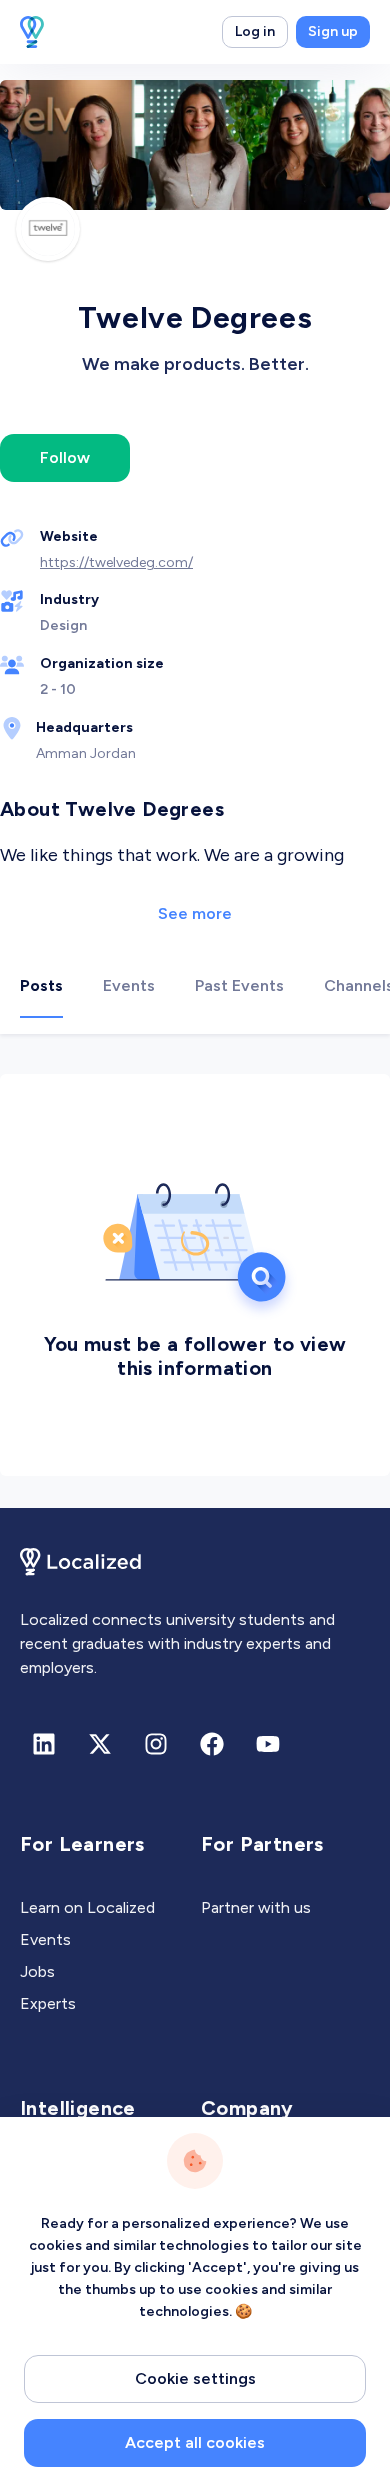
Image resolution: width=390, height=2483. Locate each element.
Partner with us (256, 1907)
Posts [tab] (41, 985)
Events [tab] (129, 985)
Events (45, 1939)
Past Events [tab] (239, 985)
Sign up (333, 31)
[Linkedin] (44, 1744)
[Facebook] (212, 1744)
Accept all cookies (195, 2442)
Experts (48, 2003)
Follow (65, 457)
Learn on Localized (87, 1907)
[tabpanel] (195, 1271)
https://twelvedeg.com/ (116, 562)
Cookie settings (195, 2378)
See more (195, 913)
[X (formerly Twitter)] (100, 1744)
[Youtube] (268, 1744)
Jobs (37, 1971)
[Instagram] (156, 1744)
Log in (255, 31)
